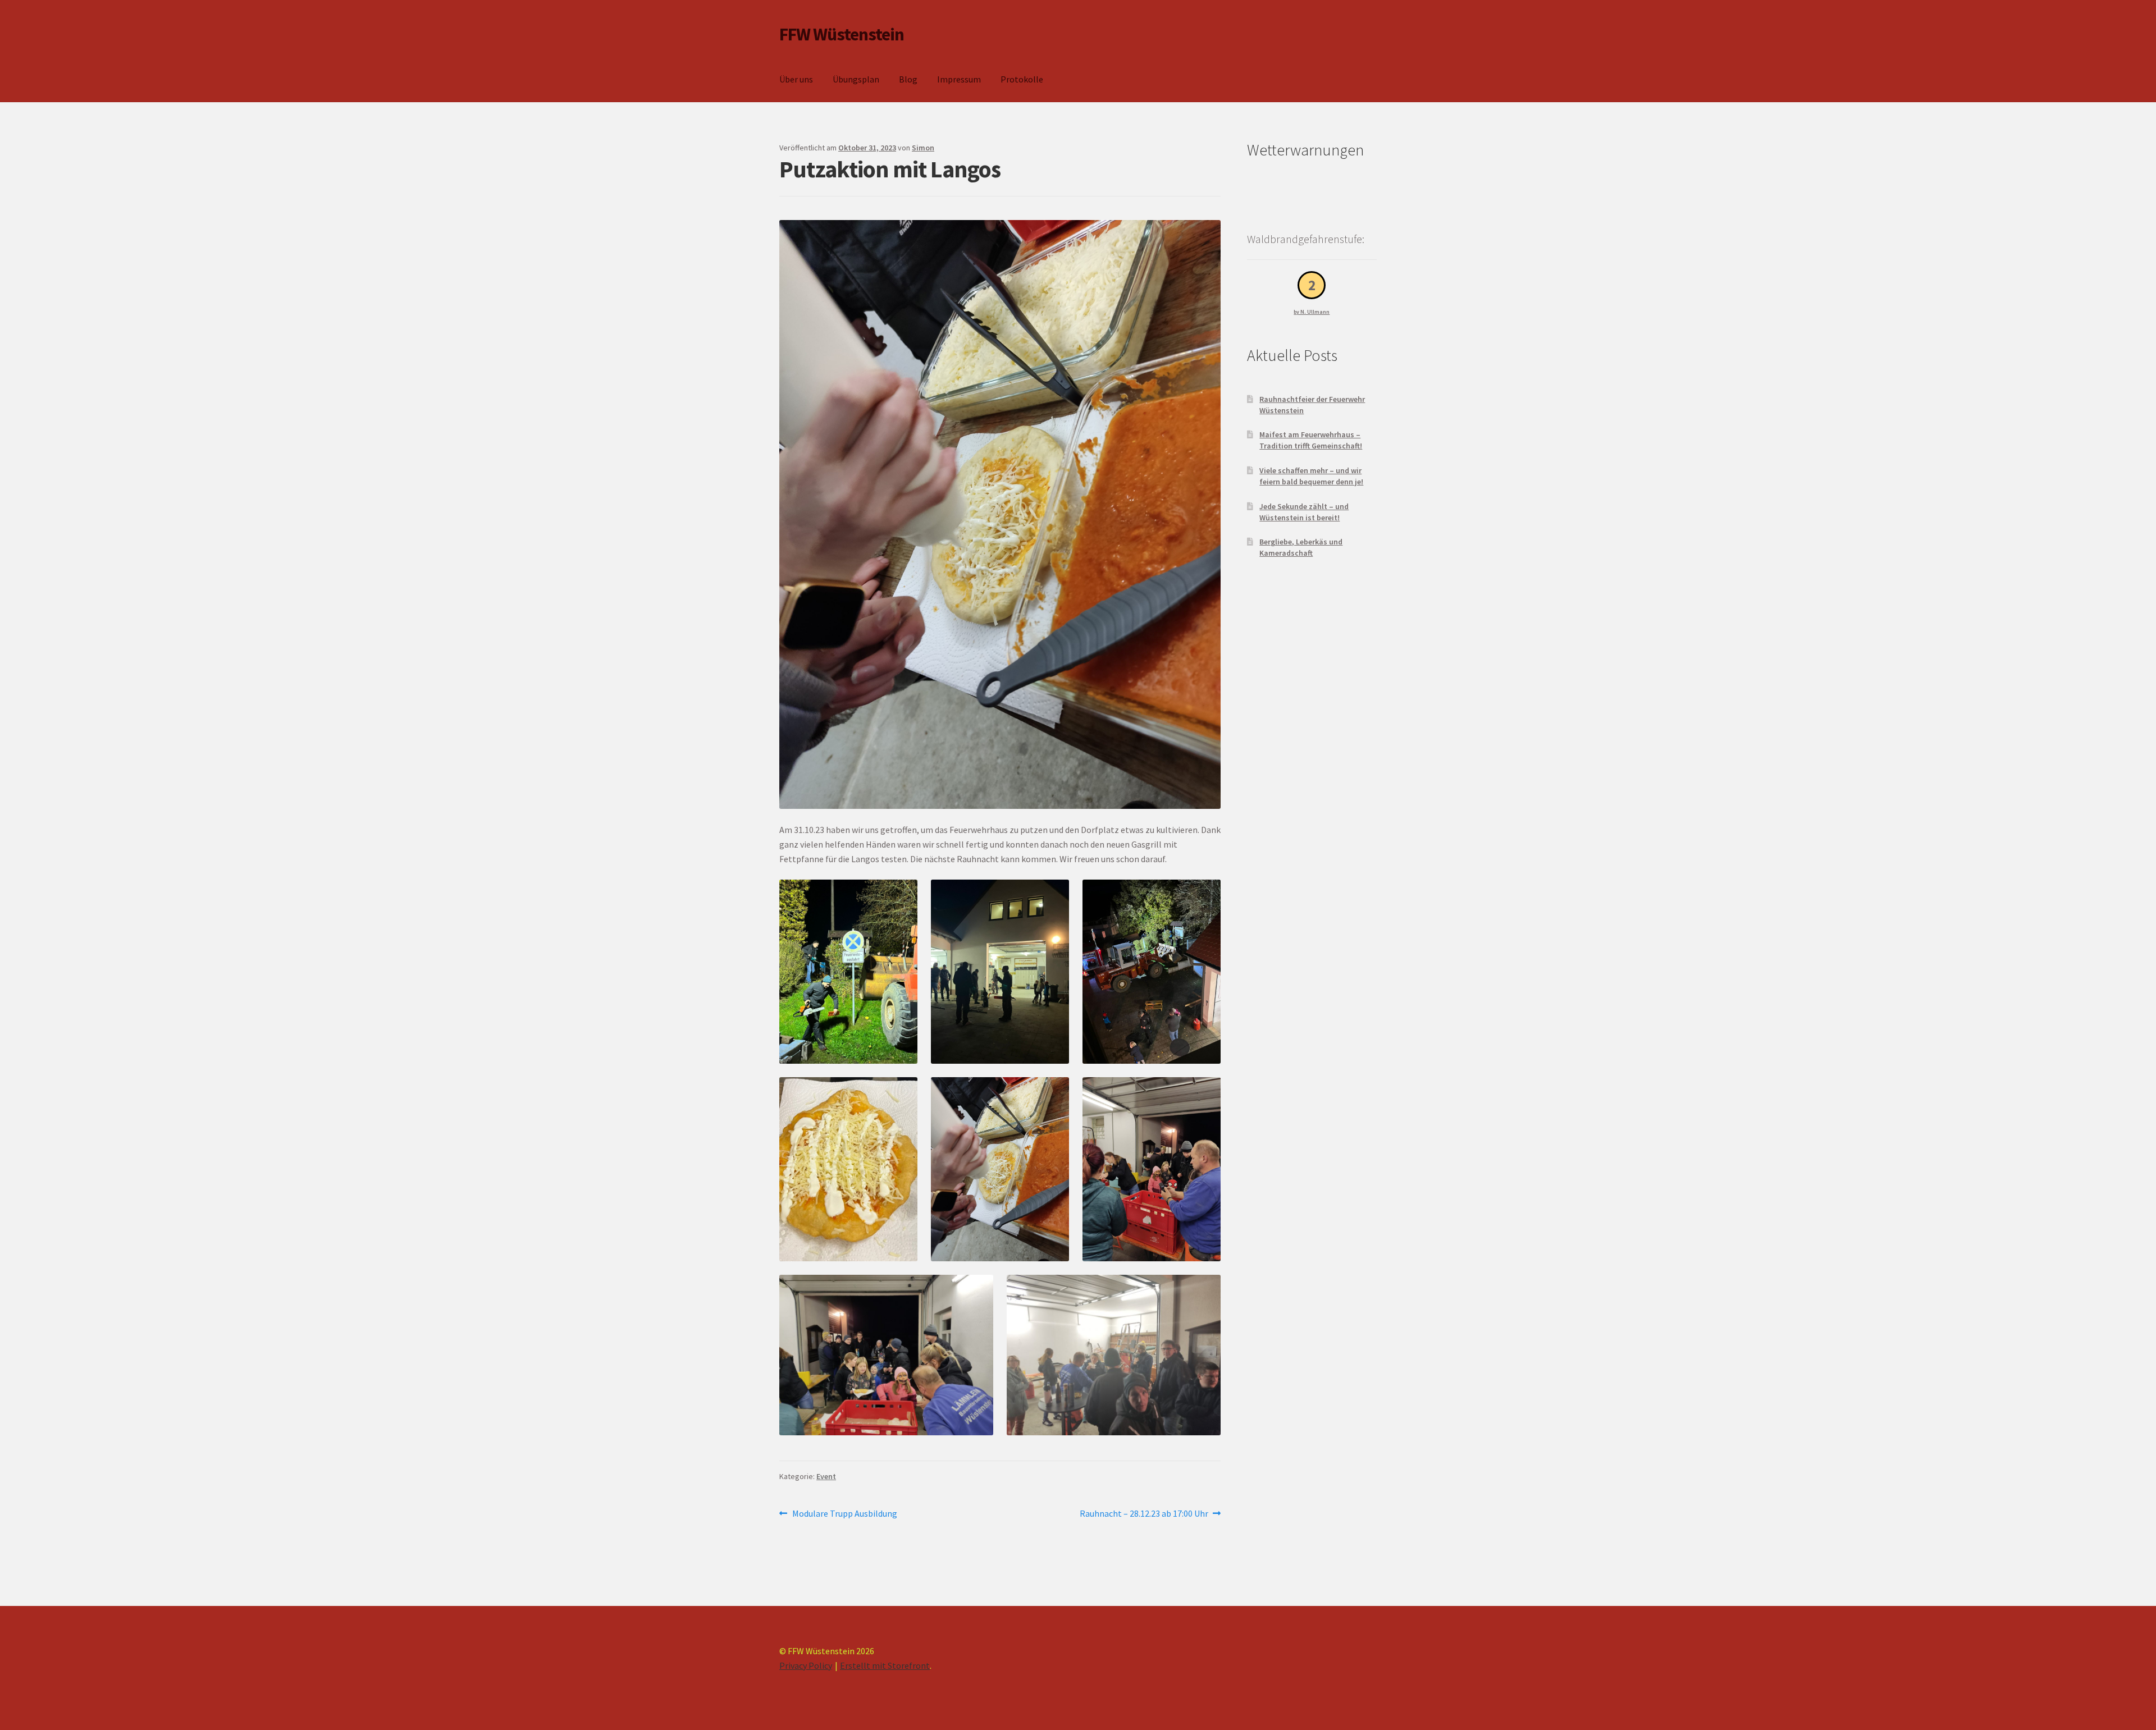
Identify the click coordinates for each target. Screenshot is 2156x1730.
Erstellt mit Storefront (885, 1665)
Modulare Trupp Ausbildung (844, 1514)
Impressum (959, 79)
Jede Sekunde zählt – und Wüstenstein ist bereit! (1304, 512)
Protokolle (1022, 79)
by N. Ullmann (1312, 312)
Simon (923, 148)
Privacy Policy (806, 1665)
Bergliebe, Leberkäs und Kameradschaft (1301, 547)
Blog (908, 79)
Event (826, 1476)
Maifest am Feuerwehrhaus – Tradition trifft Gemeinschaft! (1311, 440)
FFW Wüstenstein (842, 34)
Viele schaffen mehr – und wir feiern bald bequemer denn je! (1311, 476)
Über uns (796, 79)
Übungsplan (856, 79)
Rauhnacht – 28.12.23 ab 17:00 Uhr (1144, 1514)
